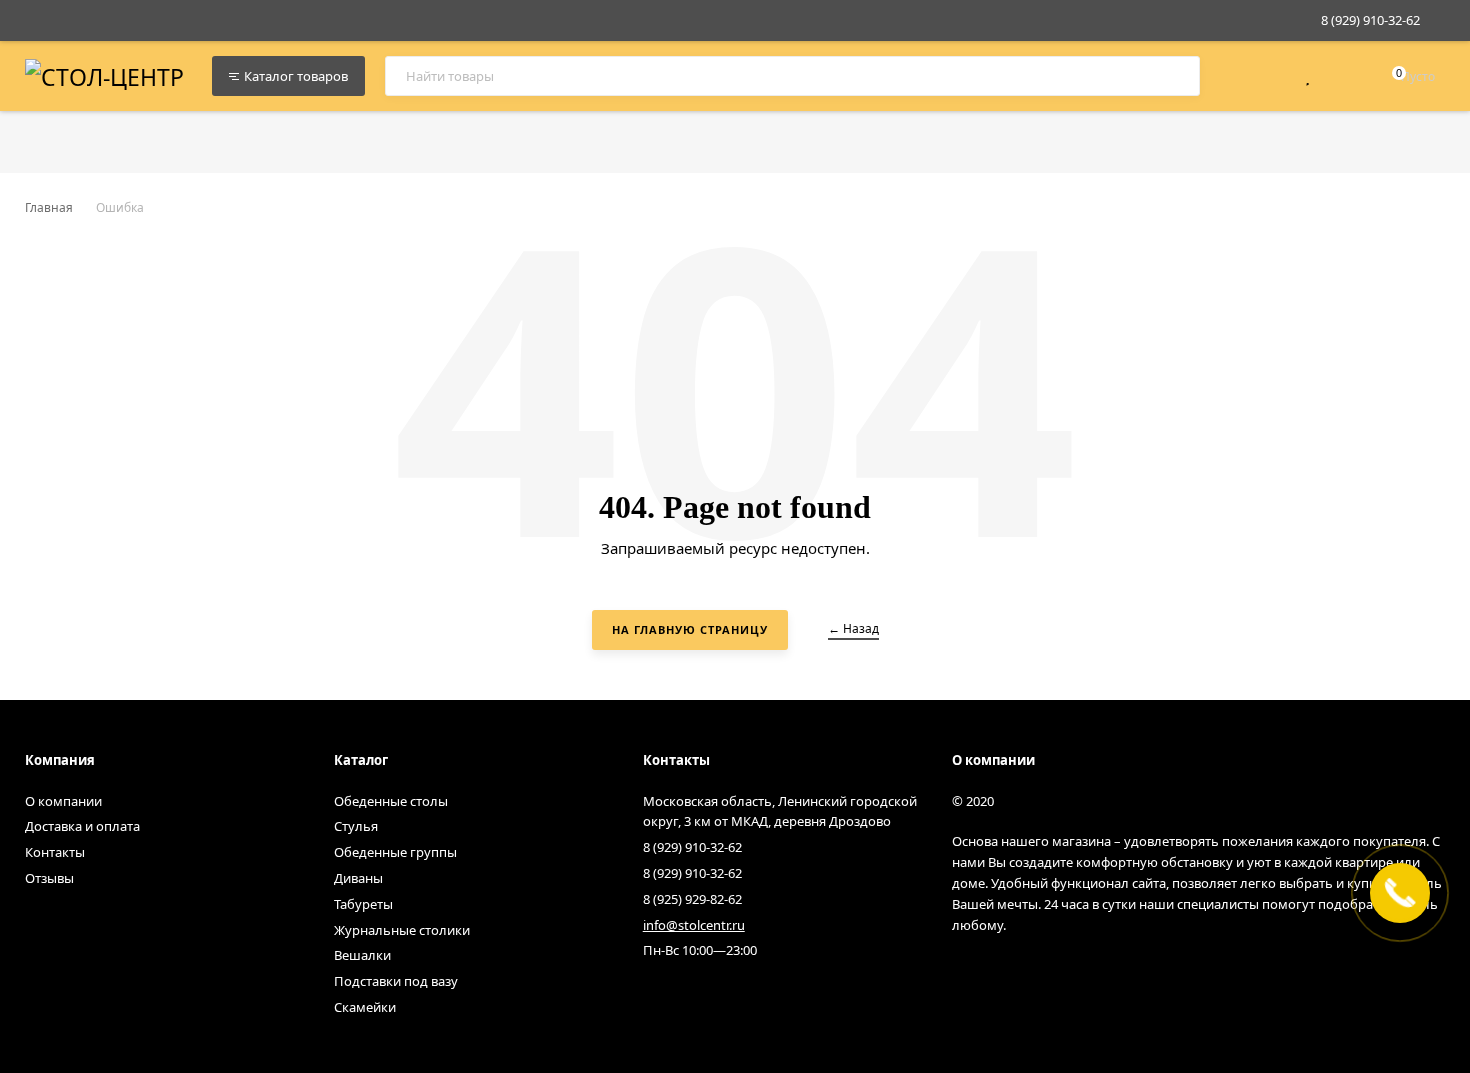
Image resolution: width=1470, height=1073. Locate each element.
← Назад (853, 628)
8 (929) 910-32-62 (1370, 20)
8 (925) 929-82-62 (692, 899)
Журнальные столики (402, 930)
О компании (63, 801)
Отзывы (49, 878)
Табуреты (363, 904)
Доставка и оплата (82, 826)
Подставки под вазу (396, 981)
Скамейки (365, 1007)
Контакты (55, 852)
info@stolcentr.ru (694, 925)
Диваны (358, 878)
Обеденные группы (395, 852)
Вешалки (362, 955)
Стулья (356, 826)
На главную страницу (690, 629)
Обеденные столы (391, 801)
